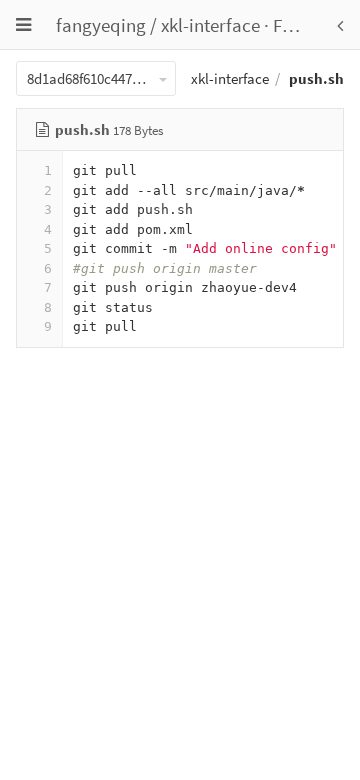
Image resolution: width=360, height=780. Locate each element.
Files (291, 25)
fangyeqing (101, 25)
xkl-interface (210, 25)
